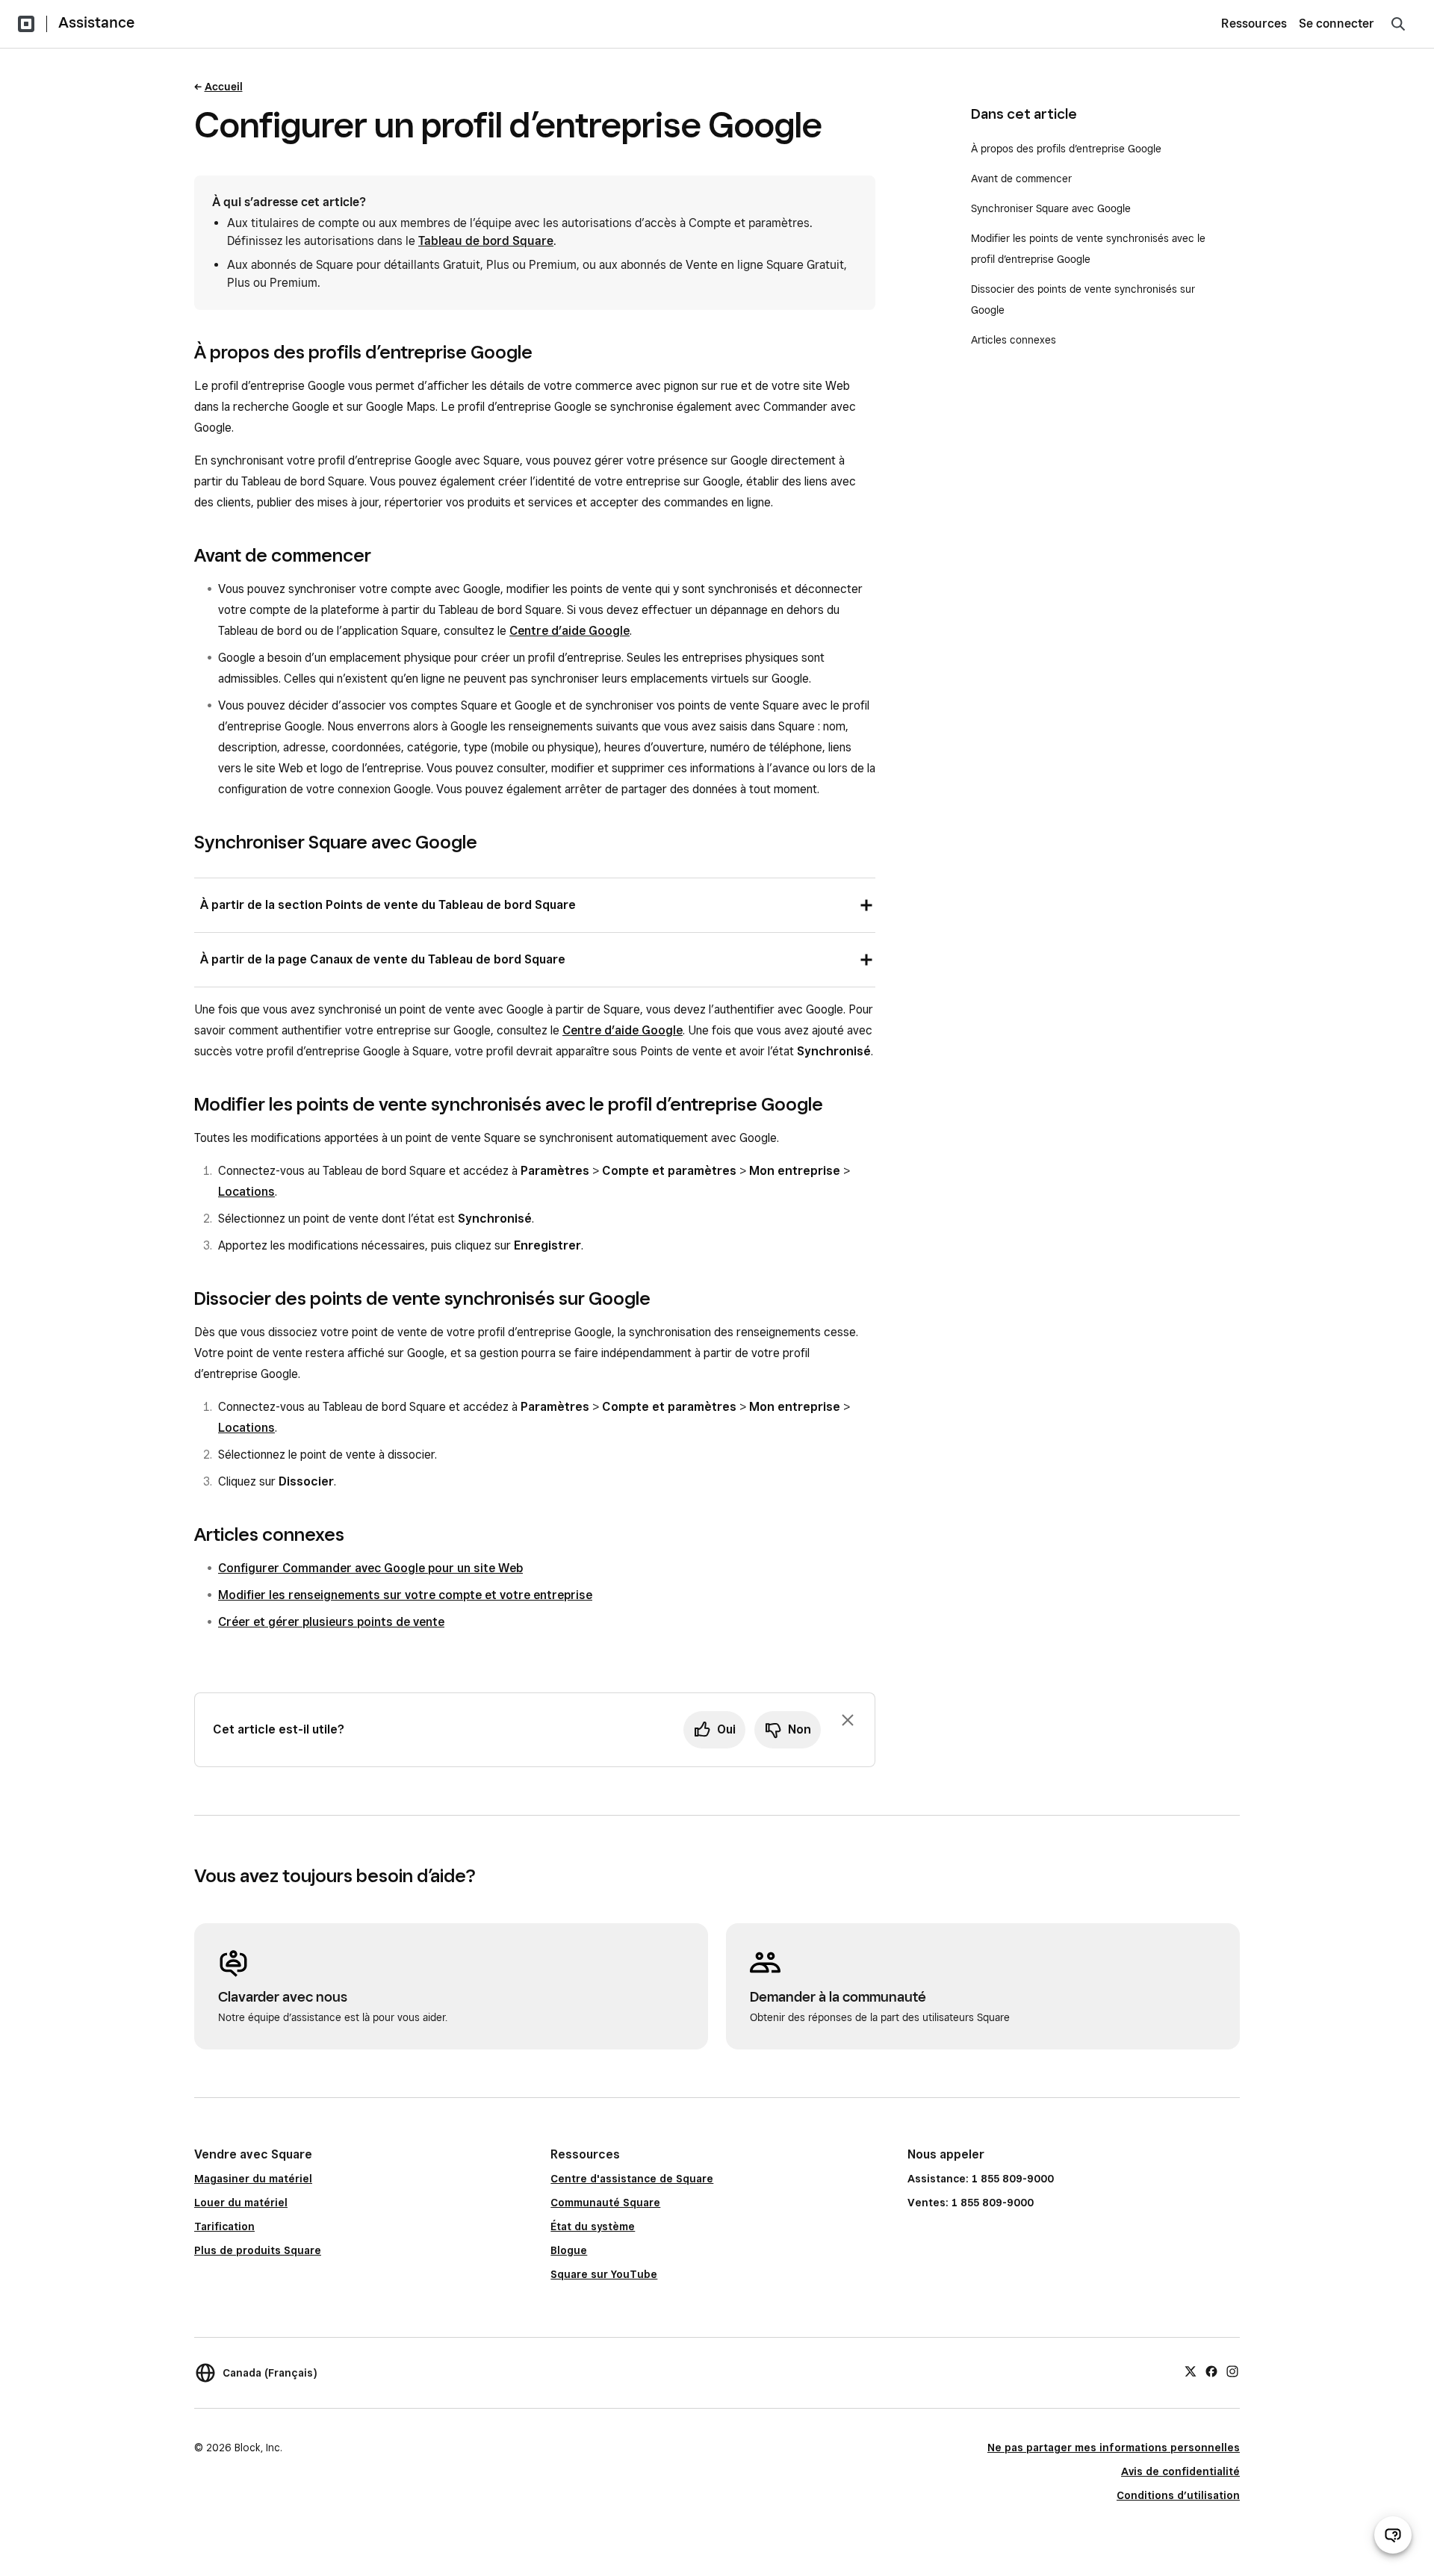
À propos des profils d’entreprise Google (1066, 149)
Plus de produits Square (258, 2250)
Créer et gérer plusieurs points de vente (331, 1622)
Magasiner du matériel (253, 2179)
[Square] (26, 24)
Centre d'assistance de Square (632, 2179)
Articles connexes (1014, 340)
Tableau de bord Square (486, 241)
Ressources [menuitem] (1254, 24)
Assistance (96, 22)
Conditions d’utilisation (1178, 2495)
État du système (593, 2226)
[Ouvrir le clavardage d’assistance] (1393, 2535)
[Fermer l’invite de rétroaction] (848, 1720)
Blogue (569, 2250)
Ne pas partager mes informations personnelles (1114, 2448)
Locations (246, 1192)
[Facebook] (1211, 2371)
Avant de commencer (1021, 179)
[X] (1191, 2371)
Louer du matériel (241, 2203)
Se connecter (1337, 24)
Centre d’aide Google (569, 631)
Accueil (224, 87)
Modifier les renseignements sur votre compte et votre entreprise (405, 1595)
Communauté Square (605, 2203)
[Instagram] (1232, 2371)
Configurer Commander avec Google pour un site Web (370, 1568)
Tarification (224, 2226)
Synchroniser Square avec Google (1051, 208)
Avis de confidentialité (1180, 2471)
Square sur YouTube (604, 2274)
